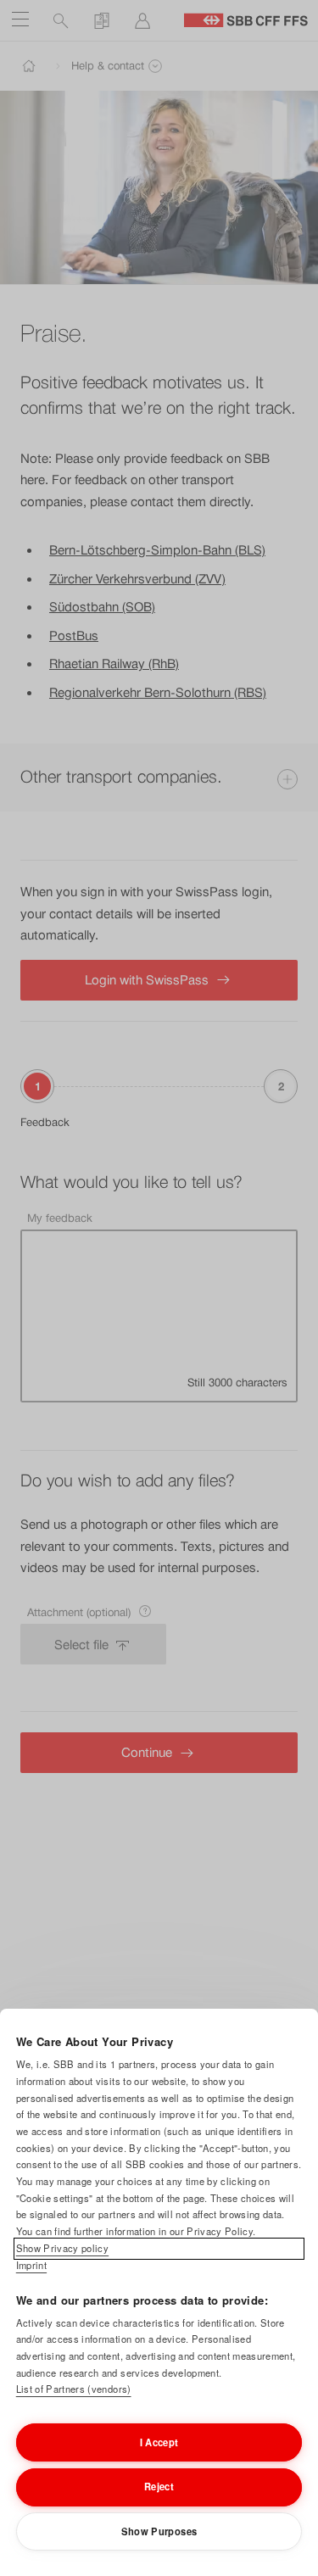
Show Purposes (159, 2531)
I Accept (159, 2442)
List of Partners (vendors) (74, 2389)
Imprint (31, 2265)
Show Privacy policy (62, 2248)
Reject (159, 2486)
